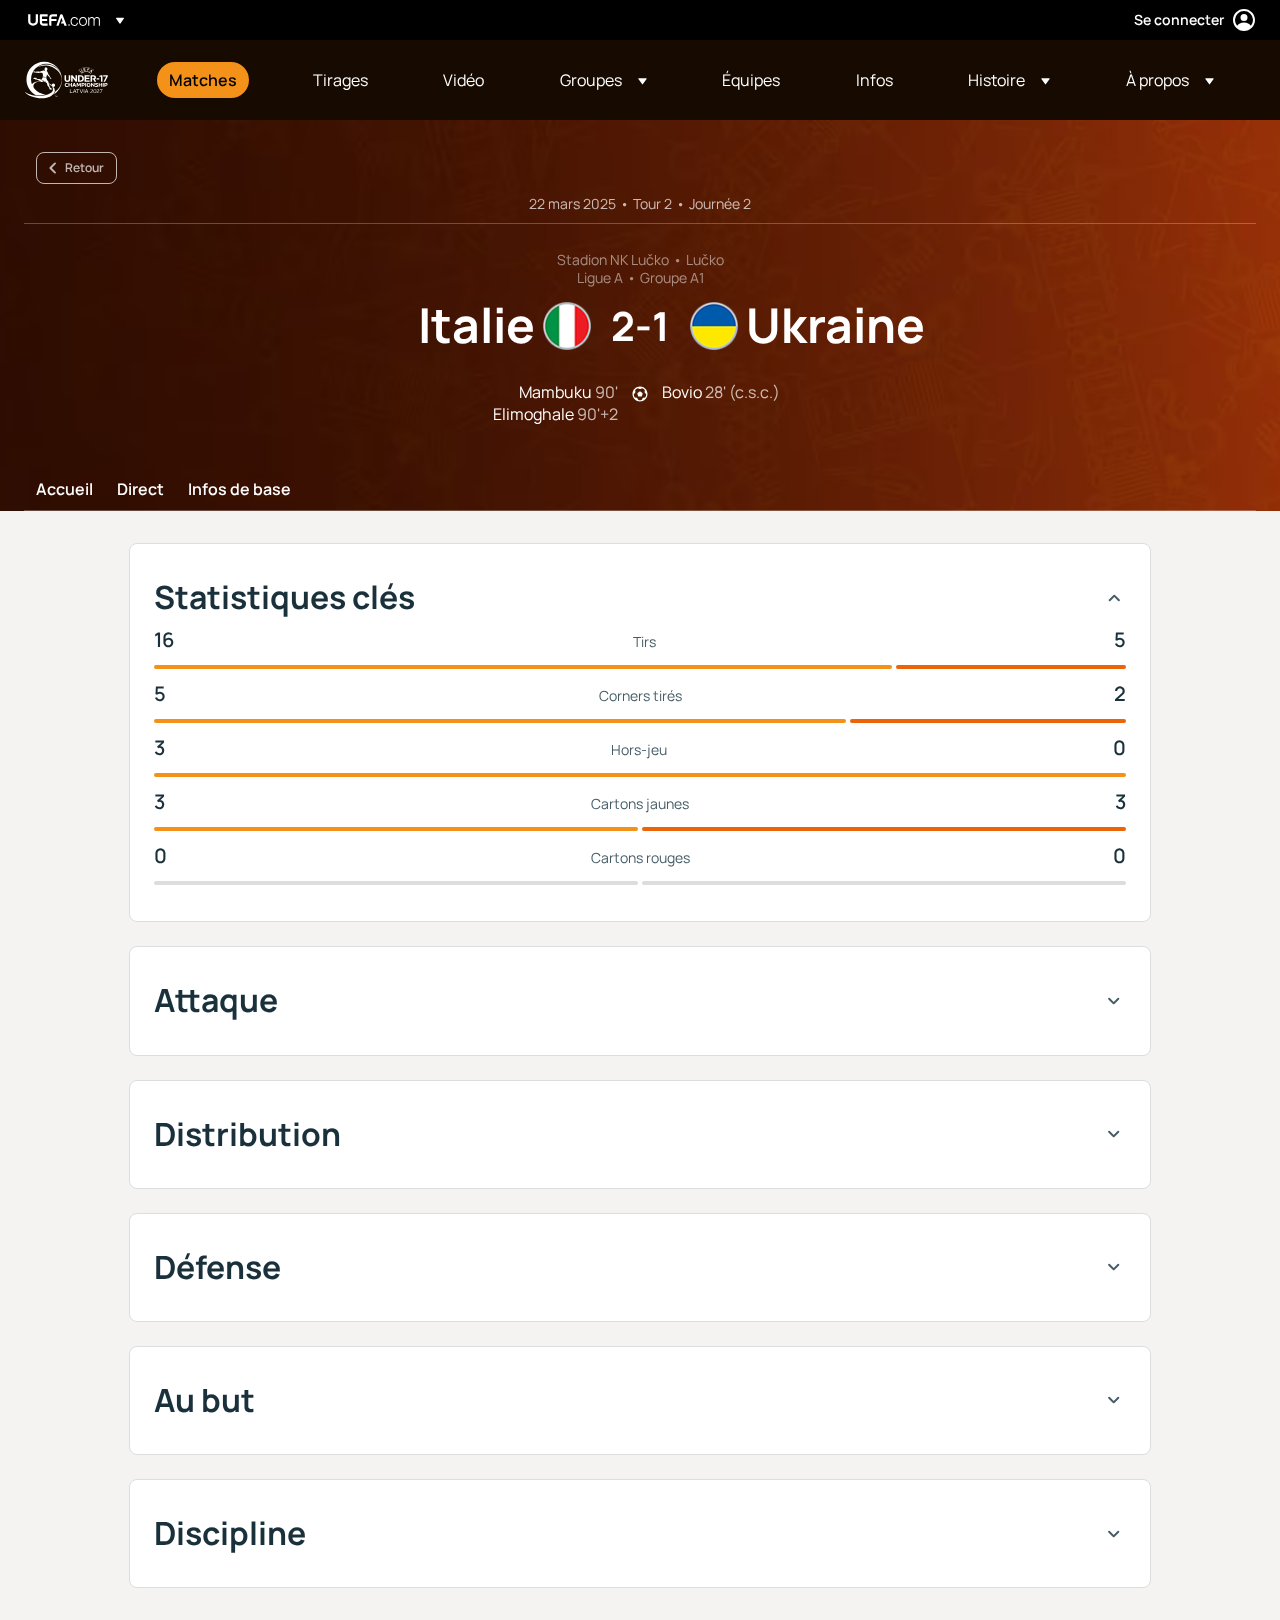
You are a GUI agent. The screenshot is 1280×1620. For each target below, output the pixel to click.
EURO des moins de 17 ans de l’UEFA (66, 80)
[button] (603, 80)
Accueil (64, 490)
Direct (140, 490)
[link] (203, 80)
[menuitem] (216, 80)
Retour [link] (84, 167)
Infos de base (239, 490)
